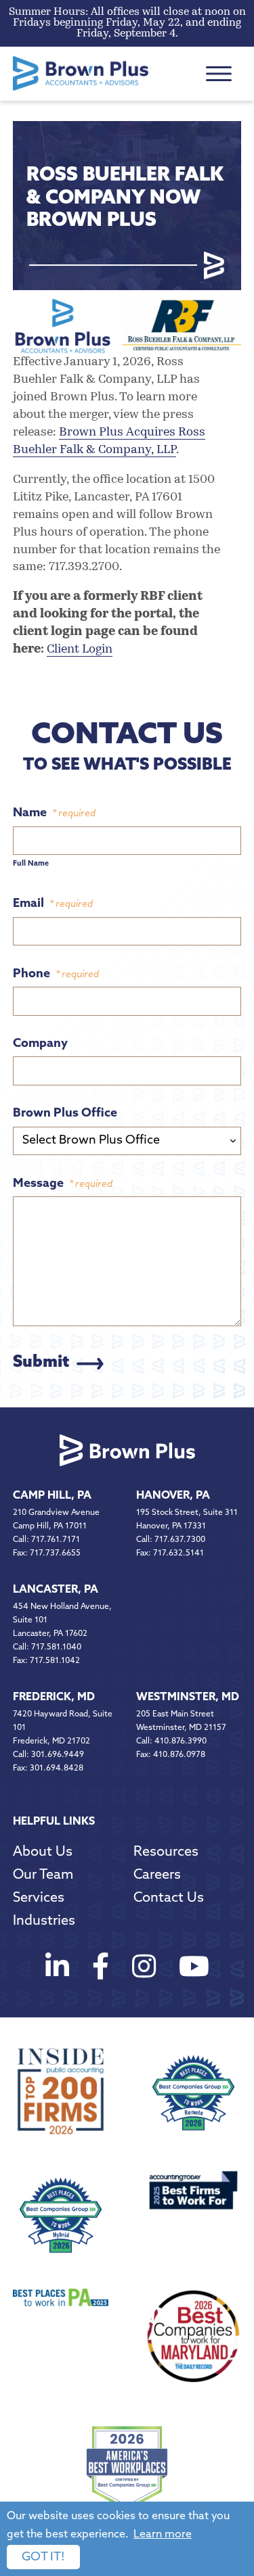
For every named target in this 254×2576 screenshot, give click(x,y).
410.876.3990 (181, 1741)
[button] (219, 74)
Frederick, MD (54, 1697)
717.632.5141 (178, 1553)
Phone (56, 975)
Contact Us (169, 1898)
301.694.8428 (57, 1769)
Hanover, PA (173, 1496)
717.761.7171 (56, 1540)
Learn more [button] (163, 2535)
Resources (166, 1852)
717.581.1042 (55, 1661)
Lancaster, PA (56, 1590)
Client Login (80, 650)
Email (53, 904)
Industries (44, 1921)
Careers (157, 1875)
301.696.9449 (58, 1755)
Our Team (43, 1875)
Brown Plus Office (65, 1114)
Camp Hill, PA (52, 1496)
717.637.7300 (180, 1540)
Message (63, 1184)
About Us (43, 1852)
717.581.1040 (56, 1647)
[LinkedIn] (57, 1970)
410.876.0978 (179, 1755)
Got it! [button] (43, 2558)
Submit (41, 1363)
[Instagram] (144, 1970)
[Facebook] (101, 1970)
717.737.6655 (55, 1553)
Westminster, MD (188, 1697)
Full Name (31, 864)
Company (40, 1044)
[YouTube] (194, 1970)
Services (39, 1898)
